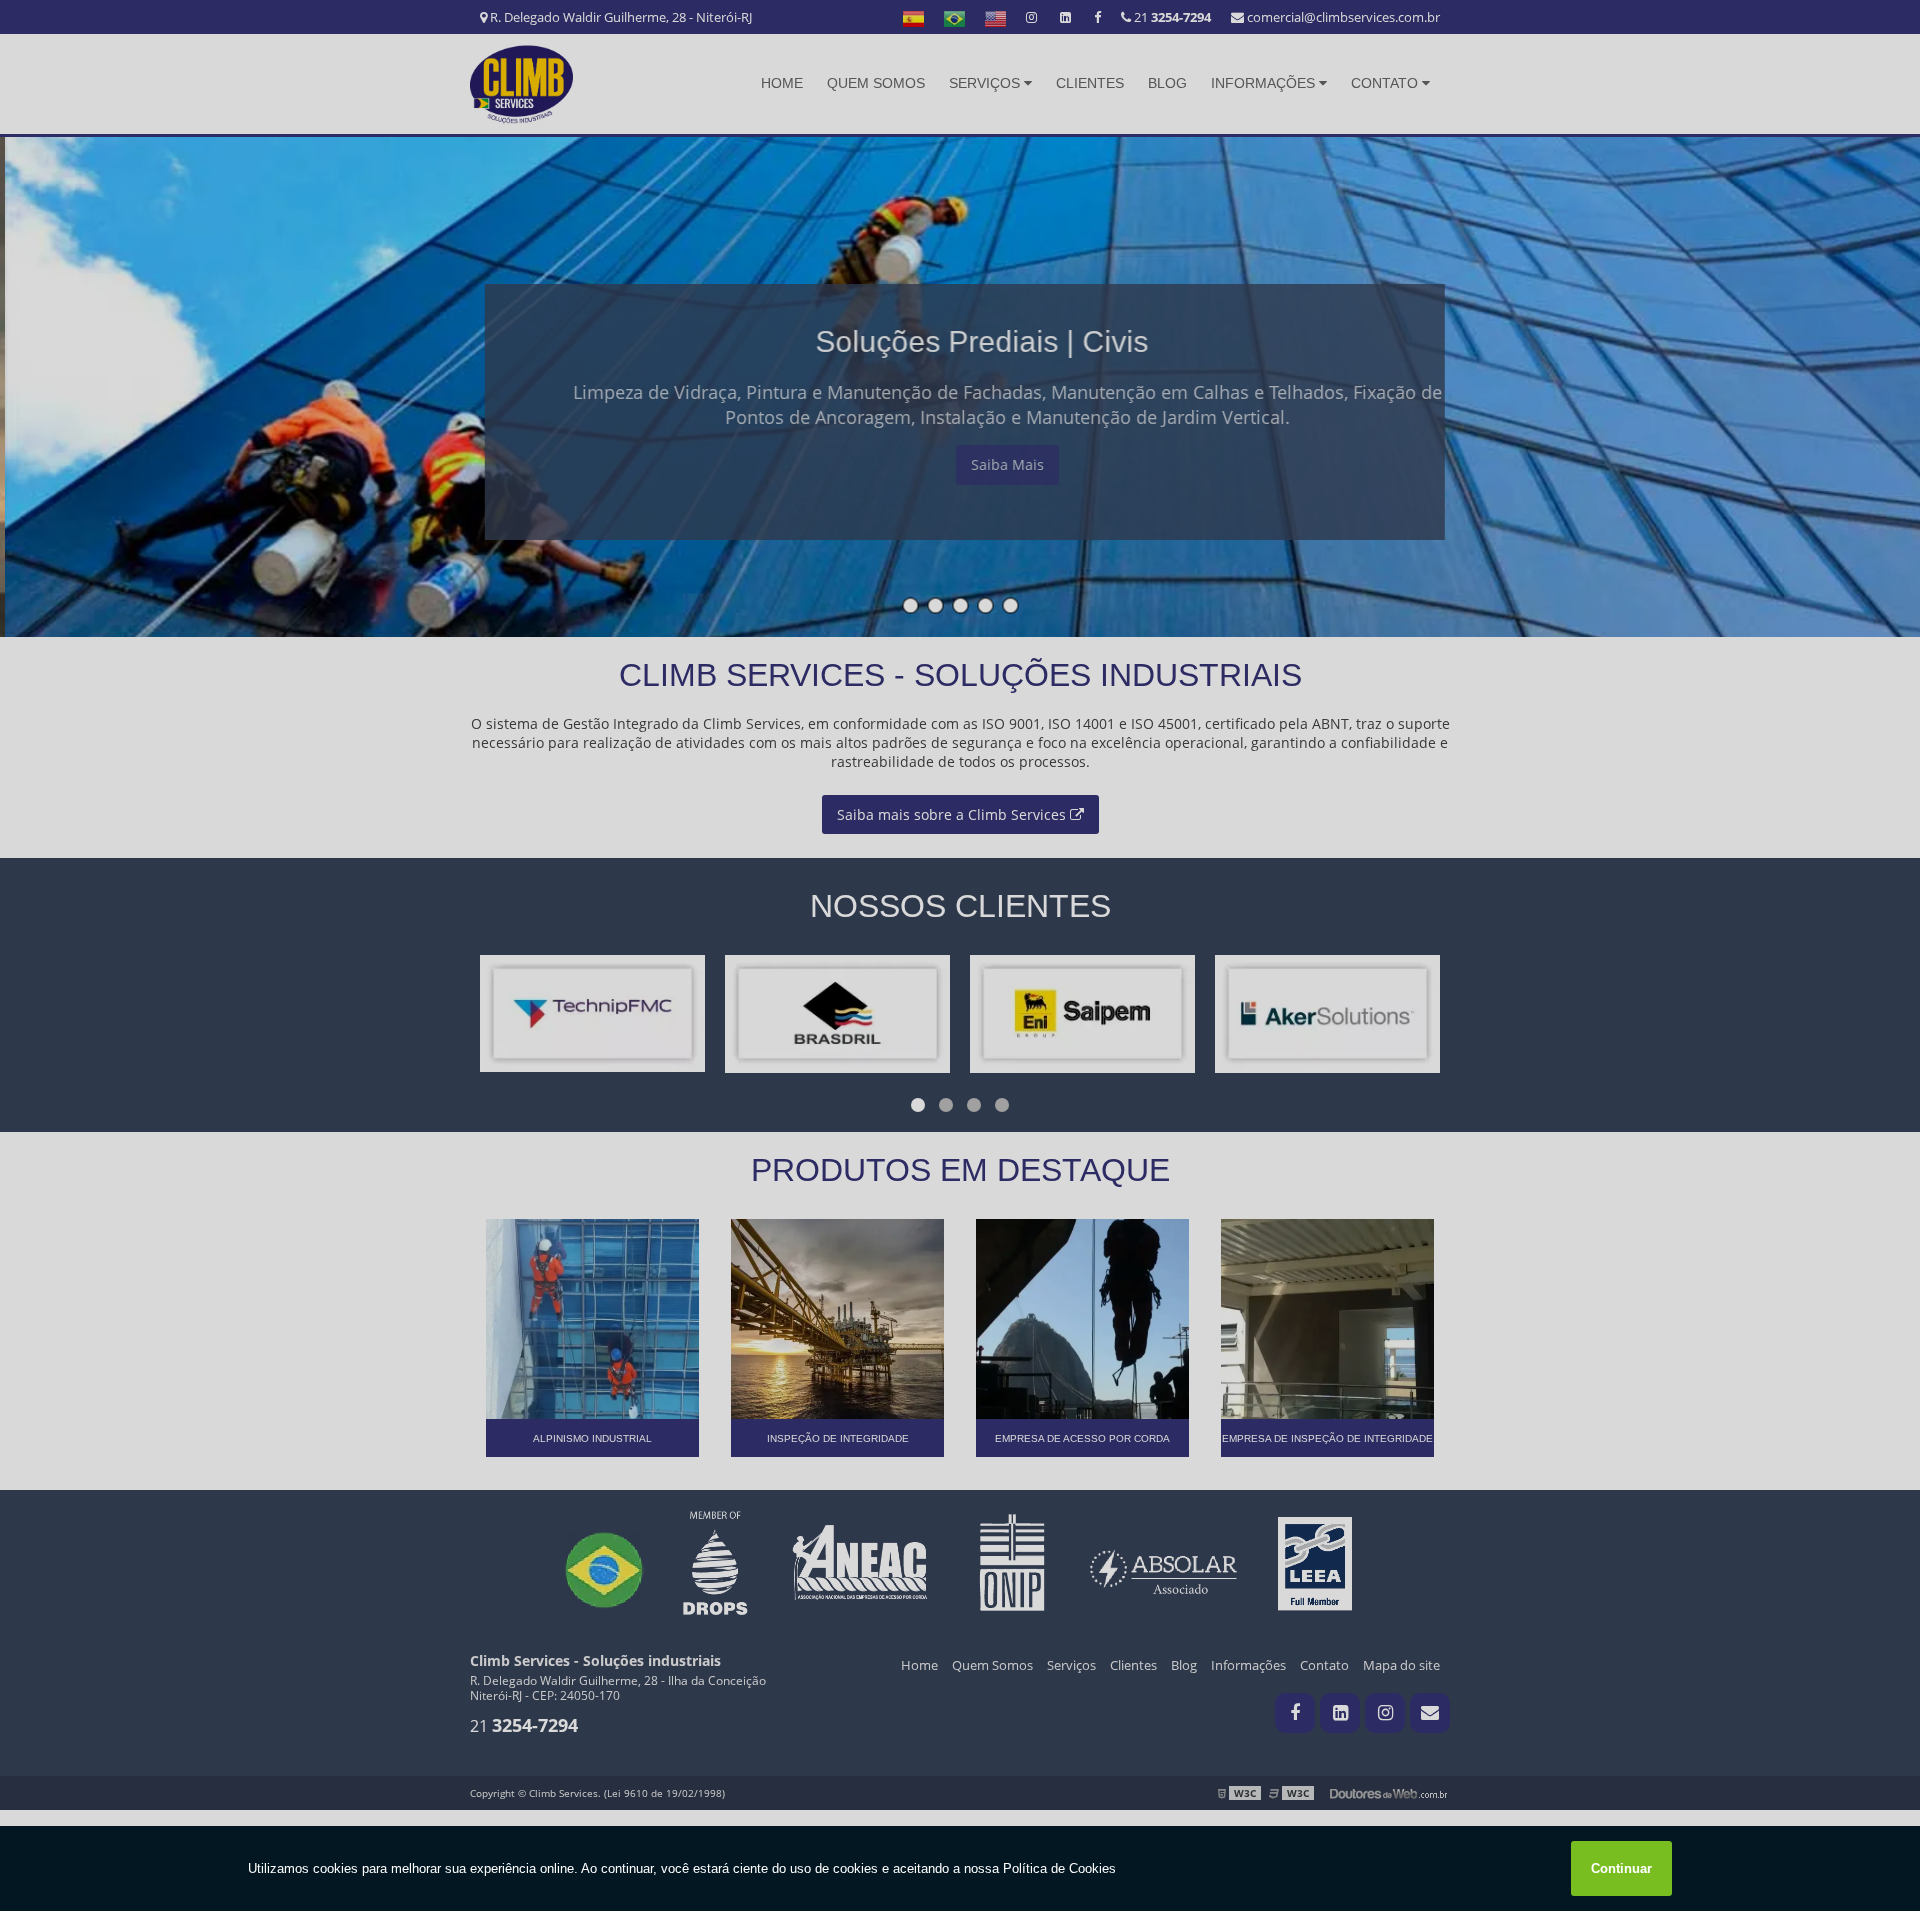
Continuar (1621, 1868)
